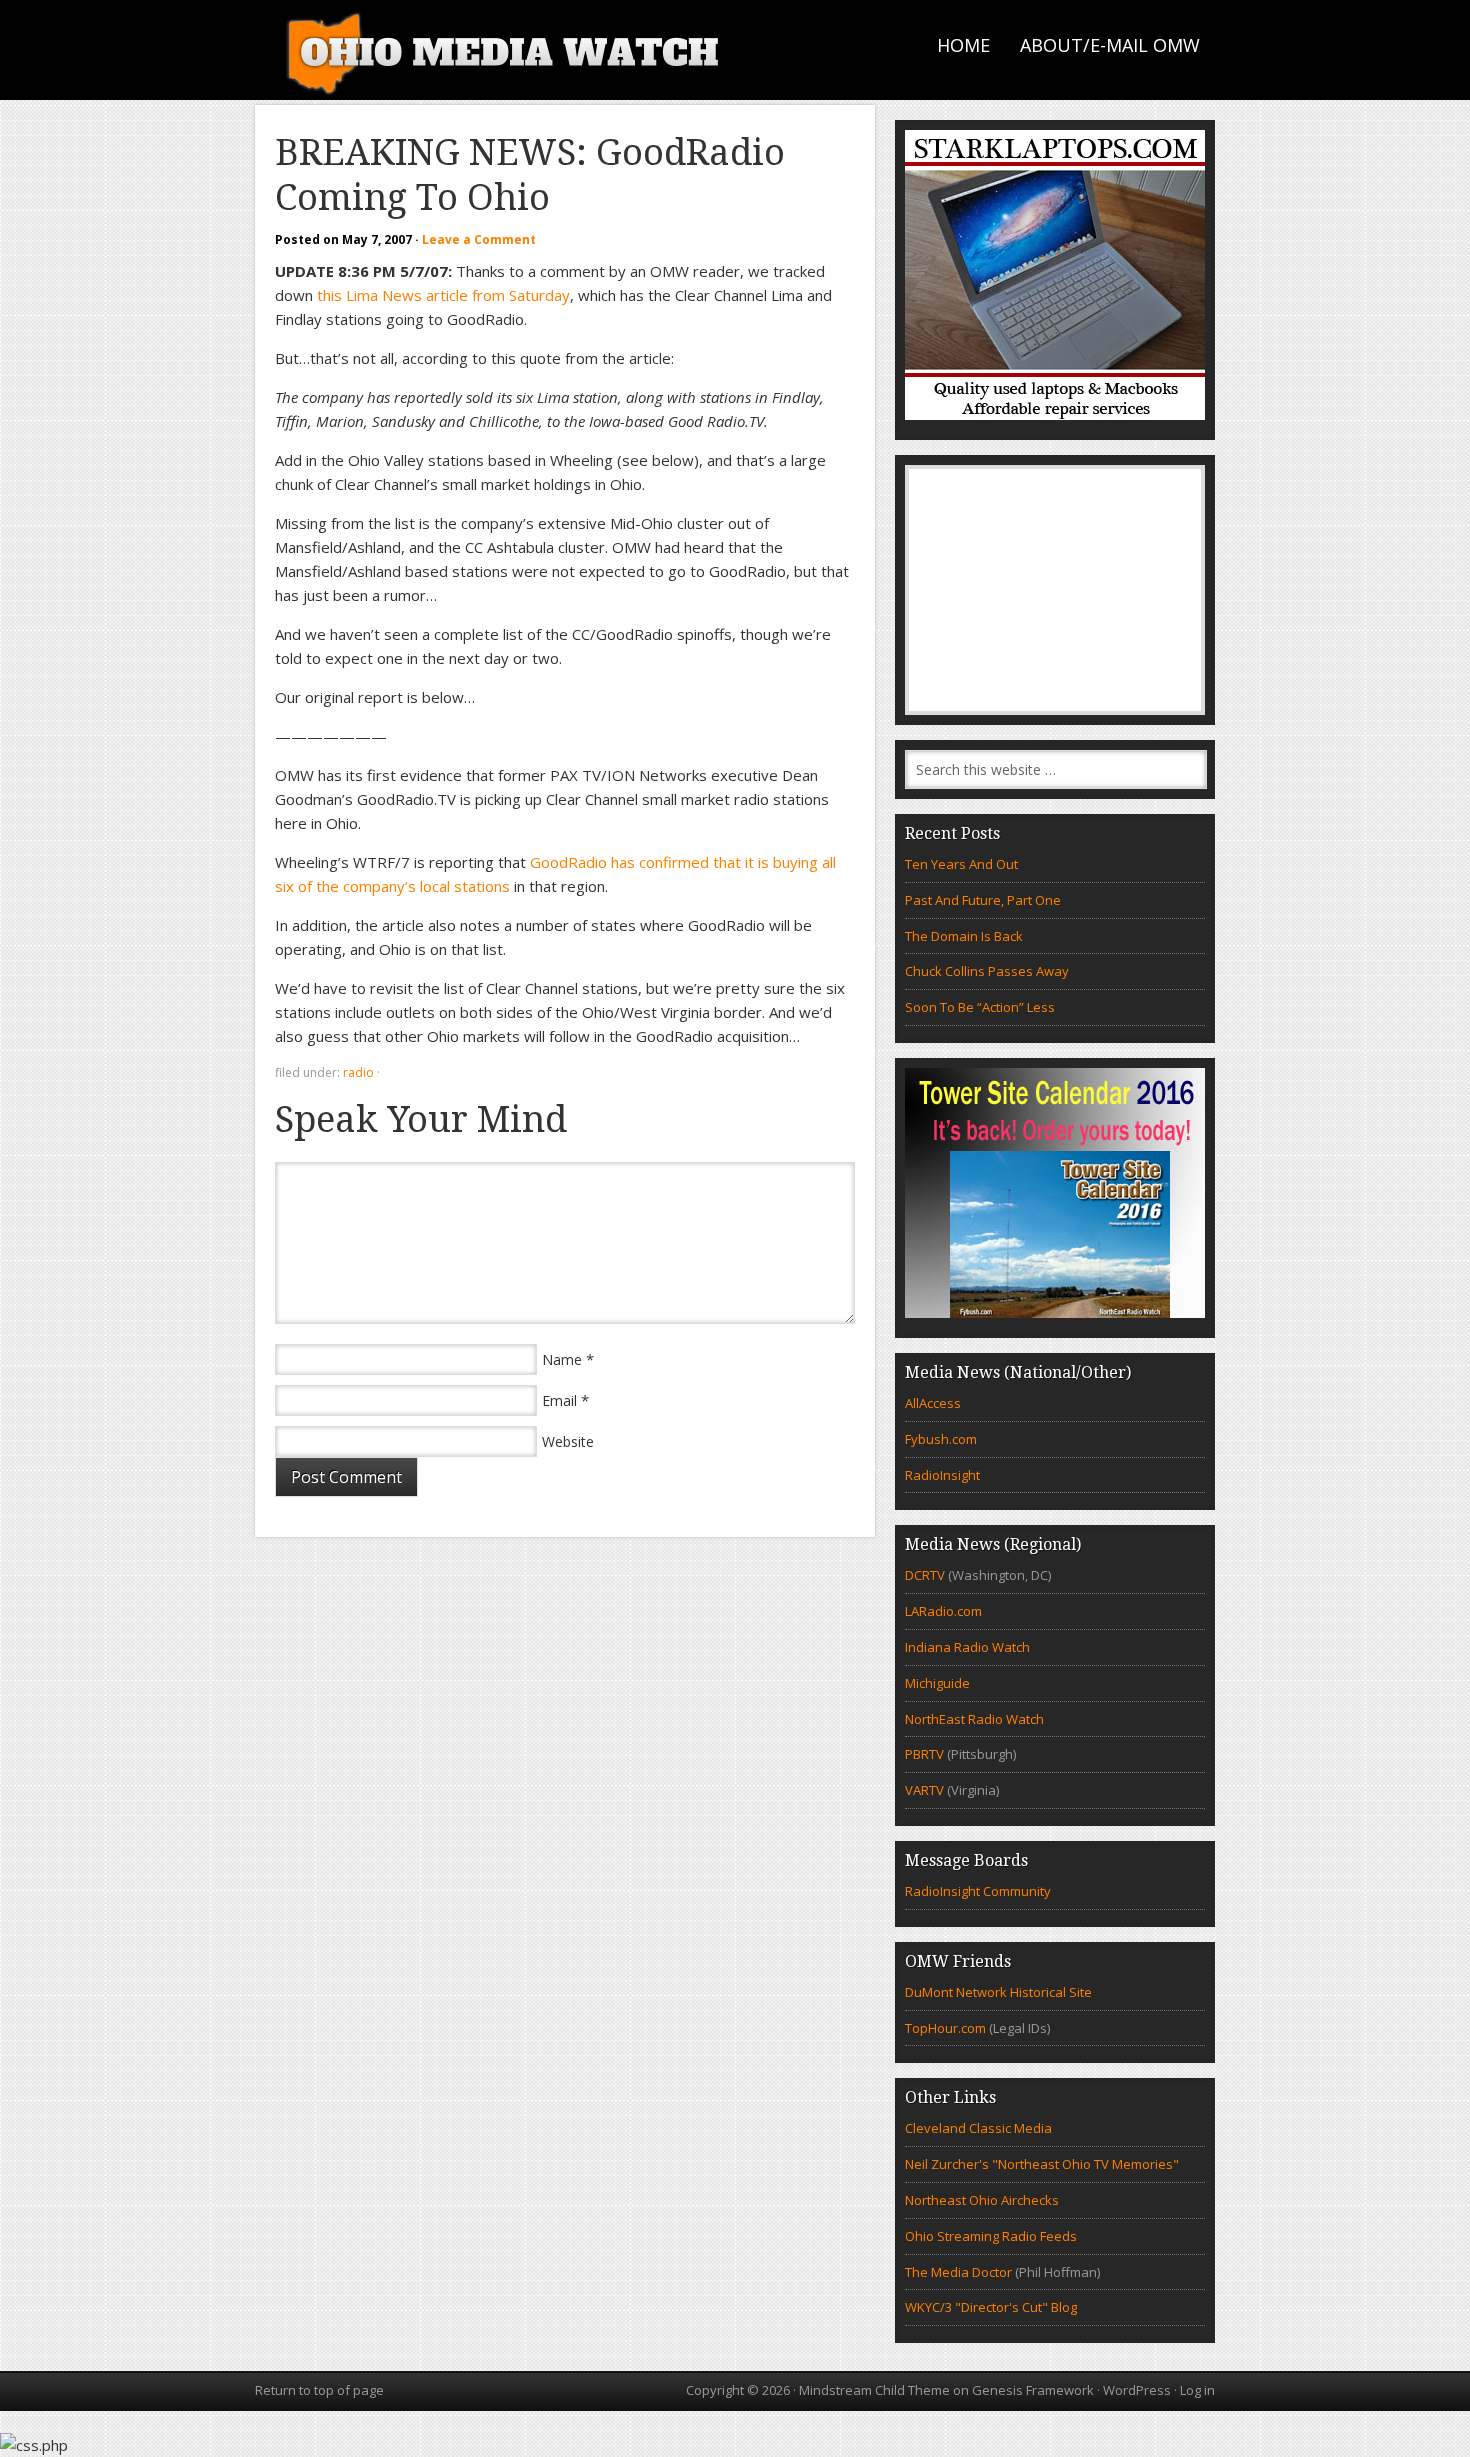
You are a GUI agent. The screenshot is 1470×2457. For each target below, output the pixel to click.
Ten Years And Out (961, 864)
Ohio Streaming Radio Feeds (991, 2236)
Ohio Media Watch (505, 50)
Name (562, 1359)
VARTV (926, 1790)
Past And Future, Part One (983, 900)
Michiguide (937, 1683)
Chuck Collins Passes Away (987, 971)
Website (568, 1441)
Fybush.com (941, 1439)
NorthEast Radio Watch (974, 1719)
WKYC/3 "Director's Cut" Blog (991, 2307)
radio (358, 1072)
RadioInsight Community (978, 1891)
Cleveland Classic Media (978, 2128)
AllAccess (933, 1403)
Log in (1197, 2390)
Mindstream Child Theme (874, 2390)
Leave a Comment (479, 239)
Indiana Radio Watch (967, 1647)
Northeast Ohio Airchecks (982, 2200)
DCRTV (926, 1575)
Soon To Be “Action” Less (980, 1007)
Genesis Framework (1033, 2390)
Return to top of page (319, 2390)
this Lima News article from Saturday (443, 295)
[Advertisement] (1055, 590)
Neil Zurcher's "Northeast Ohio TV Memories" (1042, 2164)
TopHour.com (945, 2028)
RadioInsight (942, 1475)
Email (559, 1400)
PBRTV (924, 1754)
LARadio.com (943, 1611)
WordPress (1137, 2390)
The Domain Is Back (964, 936)
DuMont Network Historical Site (998, 1992)
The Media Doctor (958, 2272)
